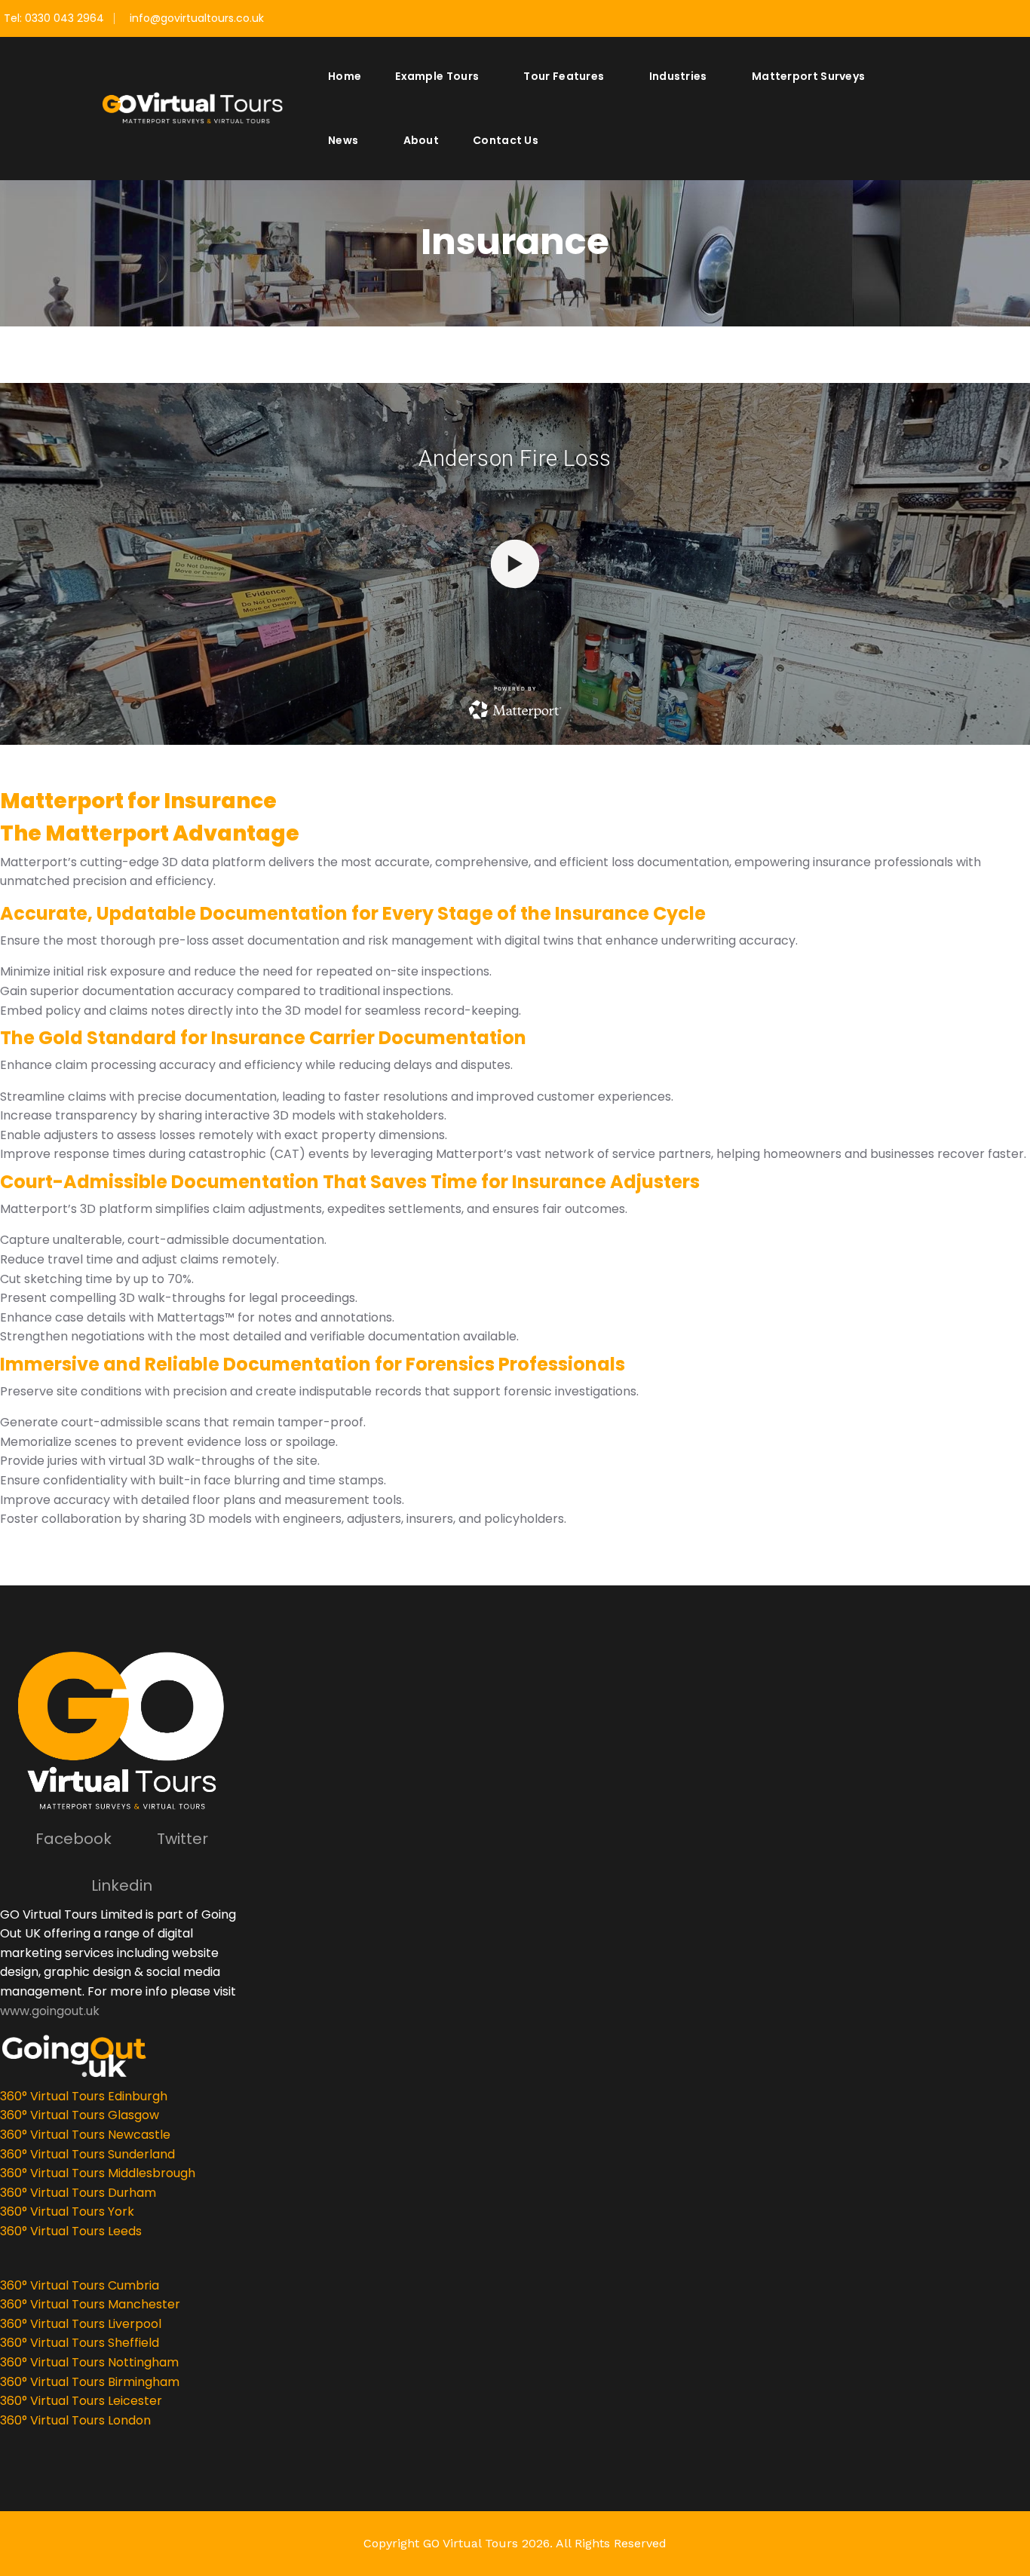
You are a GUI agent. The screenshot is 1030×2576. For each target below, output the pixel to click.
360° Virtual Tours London (75, 2420)
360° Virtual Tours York (67, 2212)
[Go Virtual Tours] (193, 107)
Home (345, 76)
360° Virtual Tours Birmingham (90, 2382)
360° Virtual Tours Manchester (90, 2304)
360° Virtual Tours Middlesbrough (98, 2173)
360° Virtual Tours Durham (78, 2193)
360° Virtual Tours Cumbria (80, 2285)
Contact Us (506, 140)
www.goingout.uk (50, 2011)
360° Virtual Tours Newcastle (85, 2135)
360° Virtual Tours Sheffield (80, 2343)
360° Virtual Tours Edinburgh (84, 2096)
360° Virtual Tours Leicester (81, 2401)
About (422, 140)
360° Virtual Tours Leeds (71, 2231)
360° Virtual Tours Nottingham (89, 2362)
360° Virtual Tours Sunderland (87, 2154)
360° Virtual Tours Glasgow (80, 2115)
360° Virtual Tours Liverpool (81, 2324)
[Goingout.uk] (129, 2056)
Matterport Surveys (808, 76)
